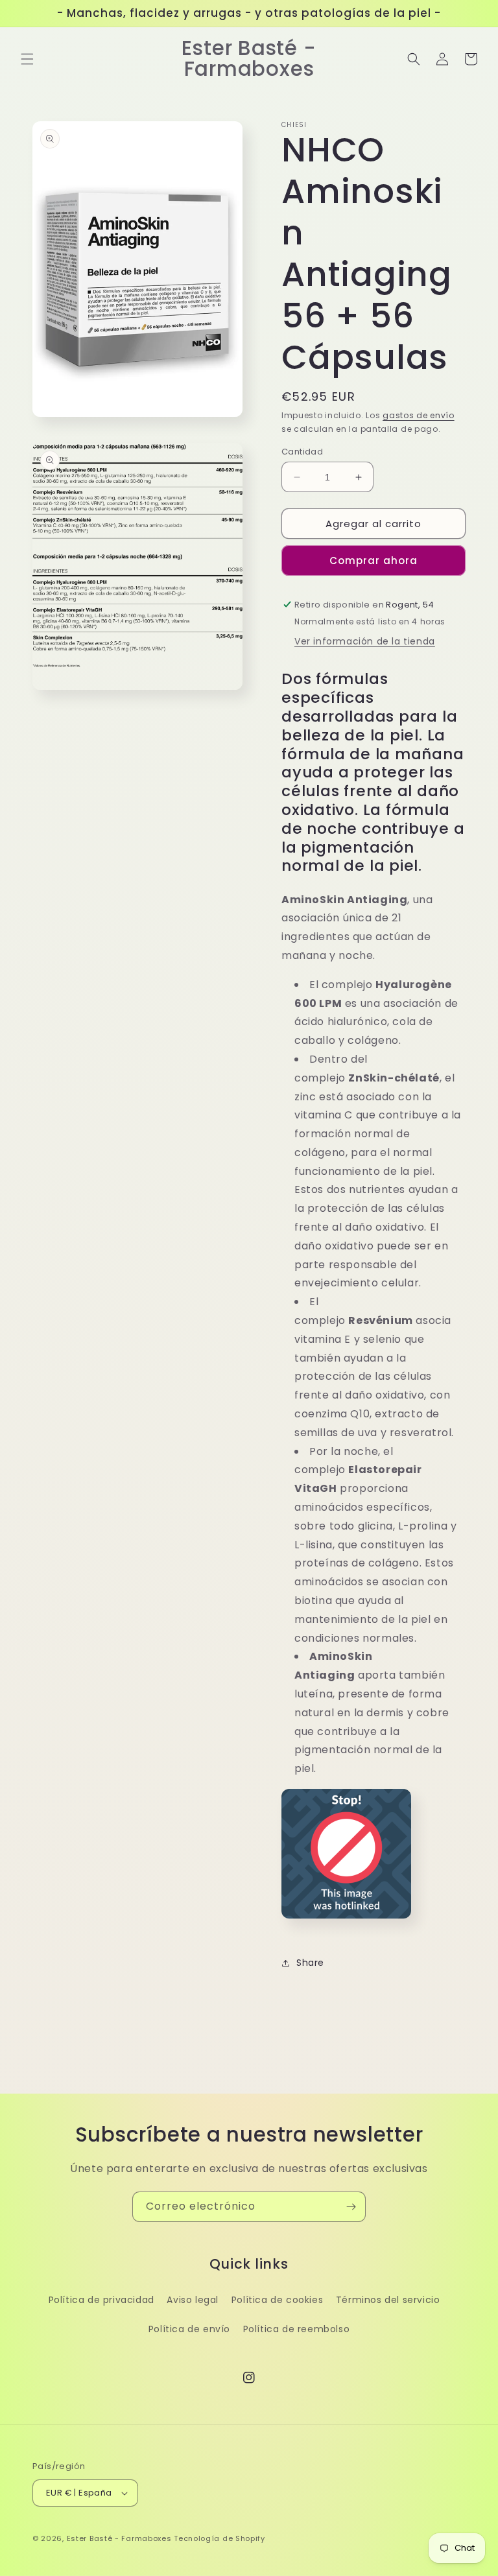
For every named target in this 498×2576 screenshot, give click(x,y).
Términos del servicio (388, 2300)
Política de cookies (277, 2300)
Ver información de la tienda (365, 641)
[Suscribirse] (351, 2207)
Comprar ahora (373, 561)
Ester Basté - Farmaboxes (119, 2538)
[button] (27, 59)
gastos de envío (419, 415)
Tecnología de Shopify (219, 2538)
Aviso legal (193, 2300)
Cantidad (302, 452)
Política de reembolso (297, 2329)
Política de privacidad (101, 2300)
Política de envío (189, 2329)
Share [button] (310, 1963)
